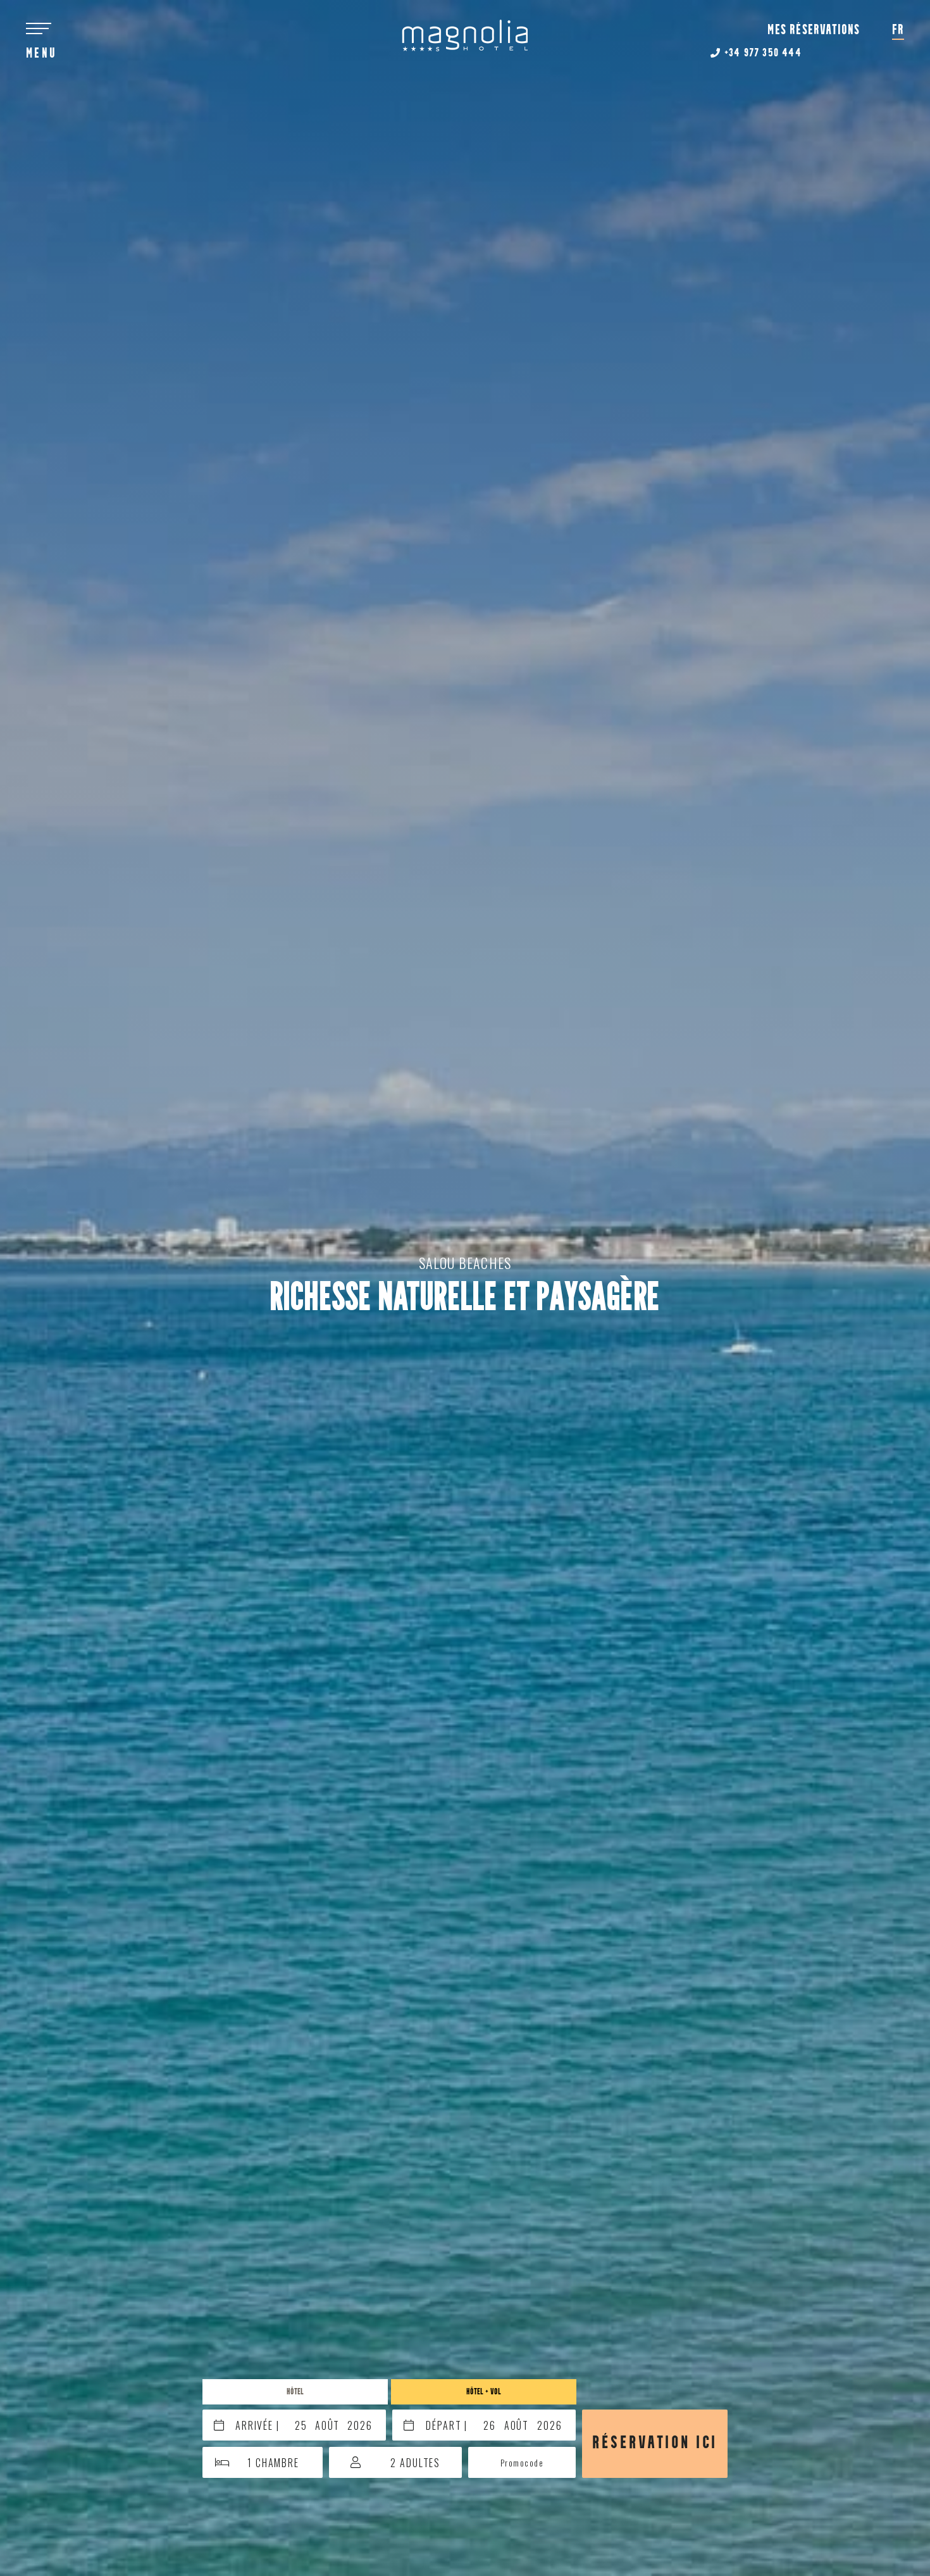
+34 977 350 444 (761, 54)
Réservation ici (655, 2443)
